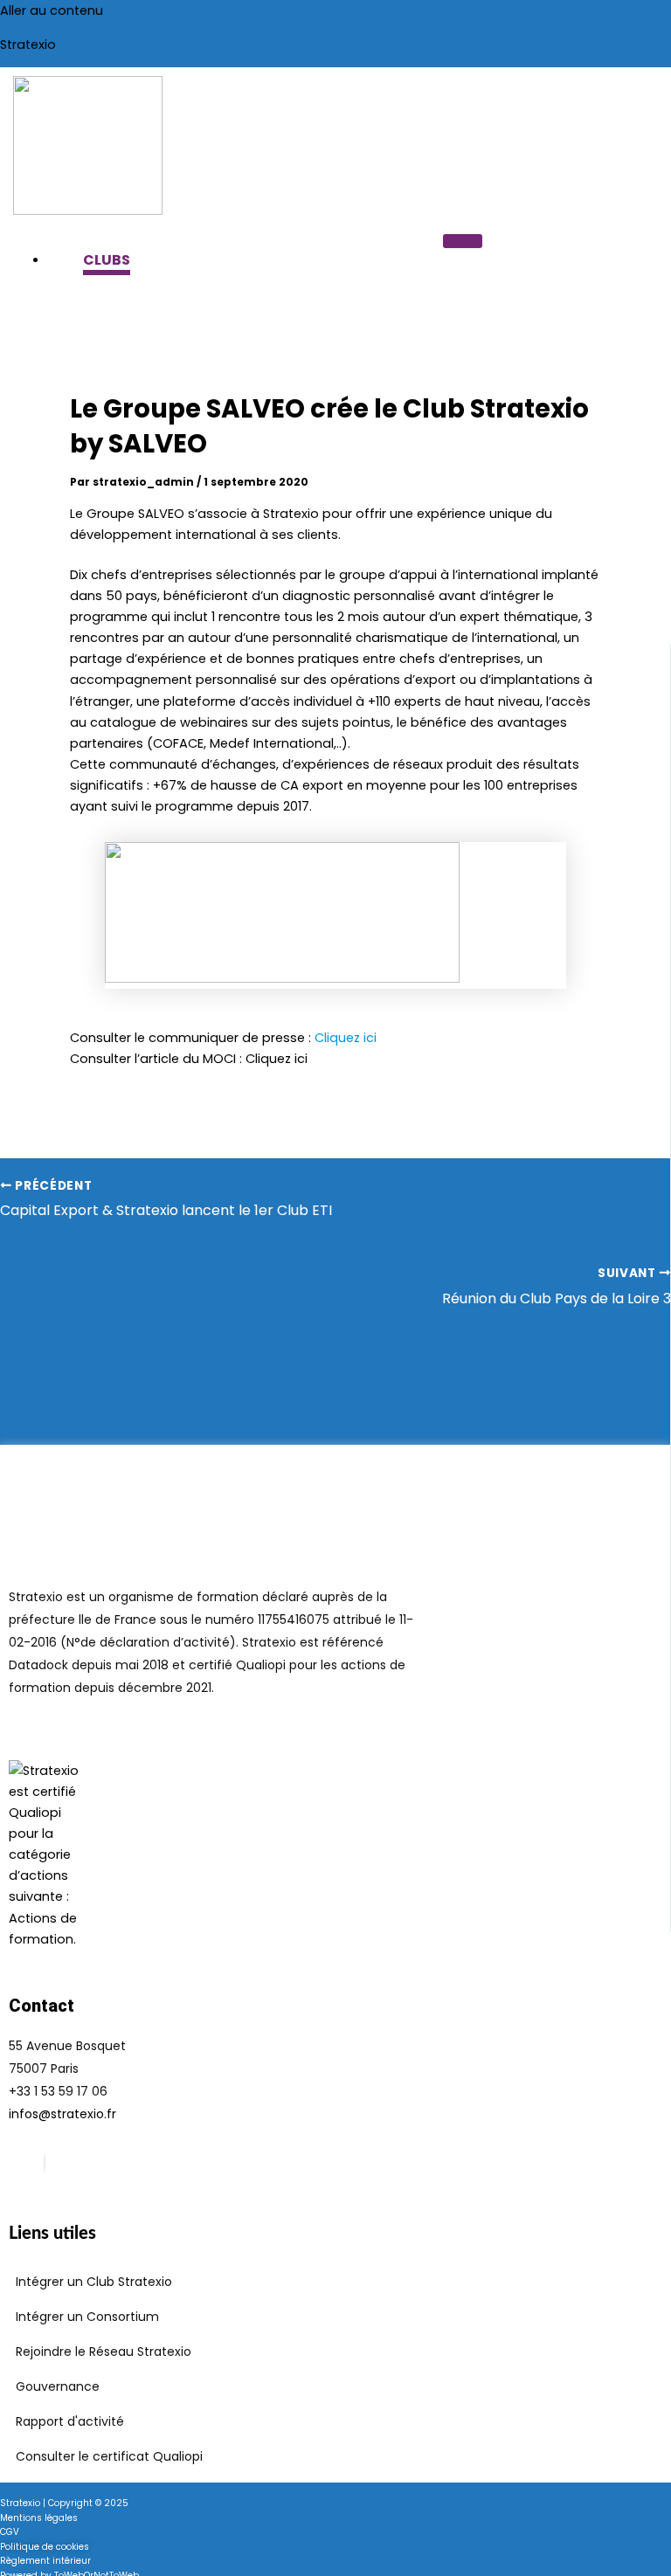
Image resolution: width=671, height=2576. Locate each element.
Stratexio (28, 45)
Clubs (107, 260)
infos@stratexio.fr (62, 2114)
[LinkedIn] (45, 2163)
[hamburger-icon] (463, 241)
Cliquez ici (277, 1059)
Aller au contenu (52, 10)
